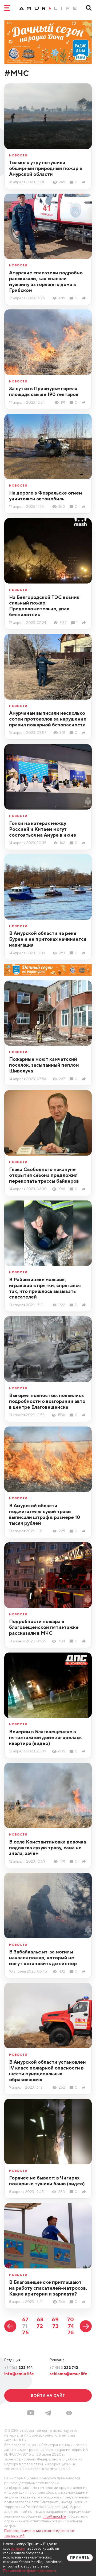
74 (71, 2326)
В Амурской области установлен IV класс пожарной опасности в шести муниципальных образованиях (47, 2071)
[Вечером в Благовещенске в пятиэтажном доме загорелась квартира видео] (84, 1751)
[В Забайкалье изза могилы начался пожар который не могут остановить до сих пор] (84, 1972)
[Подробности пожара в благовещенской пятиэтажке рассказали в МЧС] (84, 1641)
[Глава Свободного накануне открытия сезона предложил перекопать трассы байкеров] (84, 1189)
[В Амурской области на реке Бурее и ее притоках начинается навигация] (84, 953)
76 (71, 2332)
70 (70, 2319)
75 (25, 2332)
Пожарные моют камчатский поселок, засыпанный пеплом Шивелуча (44, 1065)
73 (55, 2326)
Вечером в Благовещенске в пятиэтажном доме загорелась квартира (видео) (45, 1737)
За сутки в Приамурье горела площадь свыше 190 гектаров (44, 391)
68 (40, 2319)
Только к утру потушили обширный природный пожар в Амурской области (46, 168)
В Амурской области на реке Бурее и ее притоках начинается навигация (48, 939)
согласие (18, 2549)
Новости (18, 155)
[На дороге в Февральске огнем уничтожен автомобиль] (84, 507)
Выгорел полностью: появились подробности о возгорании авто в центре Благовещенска (47, 1401)
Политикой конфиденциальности (30, 2571)
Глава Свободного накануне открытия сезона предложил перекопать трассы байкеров (44, 1175)
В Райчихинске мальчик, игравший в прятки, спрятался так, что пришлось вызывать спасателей (45, 1288)
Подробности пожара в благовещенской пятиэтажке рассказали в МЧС (44, 1627)
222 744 (18, 2368)
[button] (69, 2413)
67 (25, 2319)
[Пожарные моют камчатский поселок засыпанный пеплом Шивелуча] (84, 1079)
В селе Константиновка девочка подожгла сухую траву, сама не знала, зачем (48, 1848)
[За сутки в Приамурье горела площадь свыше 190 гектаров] (84, 402)
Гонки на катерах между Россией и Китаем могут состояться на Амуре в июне (43, 829)
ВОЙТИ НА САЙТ (48, 2395)
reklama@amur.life (69, 2374)
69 (55, 2319)
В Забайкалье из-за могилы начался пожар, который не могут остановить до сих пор (43, 1958)
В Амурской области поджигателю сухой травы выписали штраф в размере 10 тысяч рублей (45, 1514)
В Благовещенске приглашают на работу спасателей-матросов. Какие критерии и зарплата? (48, 2288)
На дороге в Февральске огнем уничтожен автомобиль (46, 496)
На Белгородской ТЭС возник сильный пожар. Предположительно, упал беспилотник (44, 606)
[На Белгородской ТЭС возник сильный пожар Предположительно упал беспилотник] (84, 623)
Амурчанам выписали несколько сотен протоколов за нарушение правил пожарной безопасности (48, 719)
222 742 (64, 2368)
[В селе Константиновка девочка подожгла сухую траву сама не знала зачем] (84, 1861)
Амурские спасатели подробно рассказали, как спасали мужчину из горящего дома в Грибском (46, 281)
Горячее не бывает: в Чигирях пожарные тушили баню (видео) (47, 2181)
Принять (80, 2558)
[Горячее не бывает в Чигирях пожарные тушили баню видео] (84, 2192)
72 (40, 2326)
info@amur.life (19, 2374)
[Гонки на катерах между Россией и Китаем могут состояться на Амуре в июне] (84, 843)
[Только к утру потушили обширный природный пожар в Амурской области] (84, 182)
